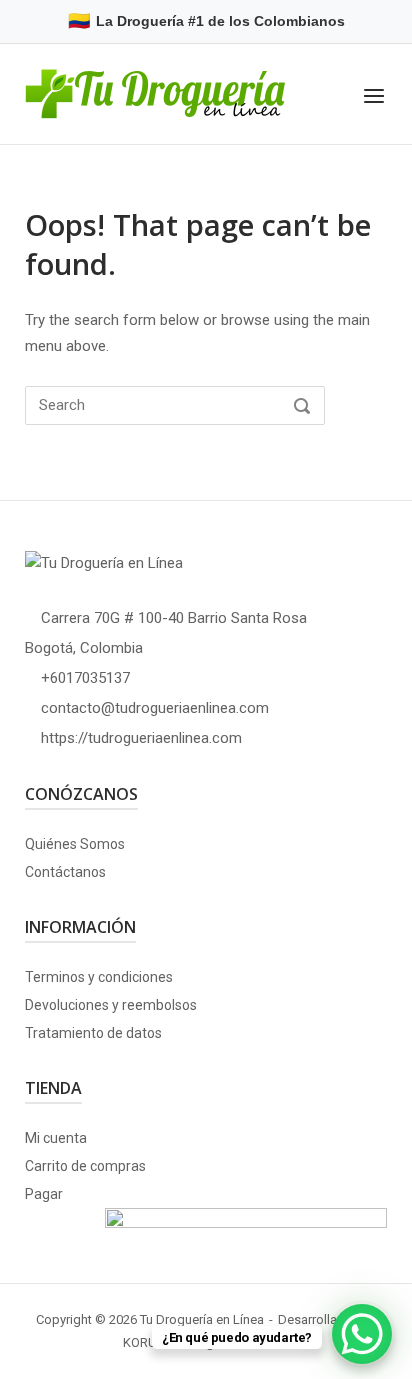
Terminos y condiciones (99, 977)
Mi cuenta (56, 1138)
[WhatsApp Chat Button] (362, 1334)
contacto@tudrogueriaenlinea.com (155, 708)
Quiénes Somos (75, 844)
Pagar (44, 1194)
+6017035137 (85, 678)
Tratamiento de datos (93, 1033)
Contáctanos (65, 872)
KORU (140, 1342)
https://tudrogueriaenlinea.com (141, 738)
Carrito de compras (85, 1166)
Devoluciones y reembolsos (111, 1005)
